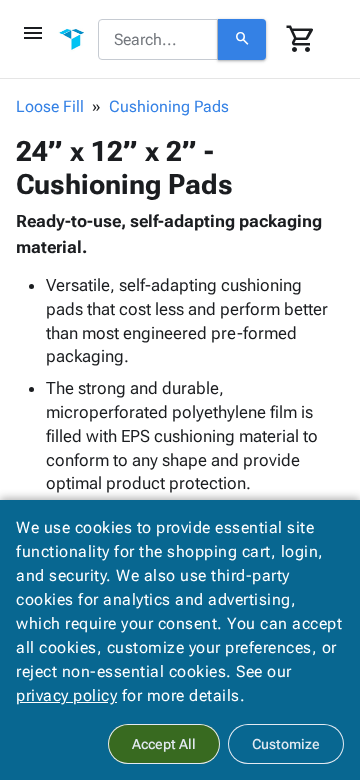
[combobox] (158, 40)
